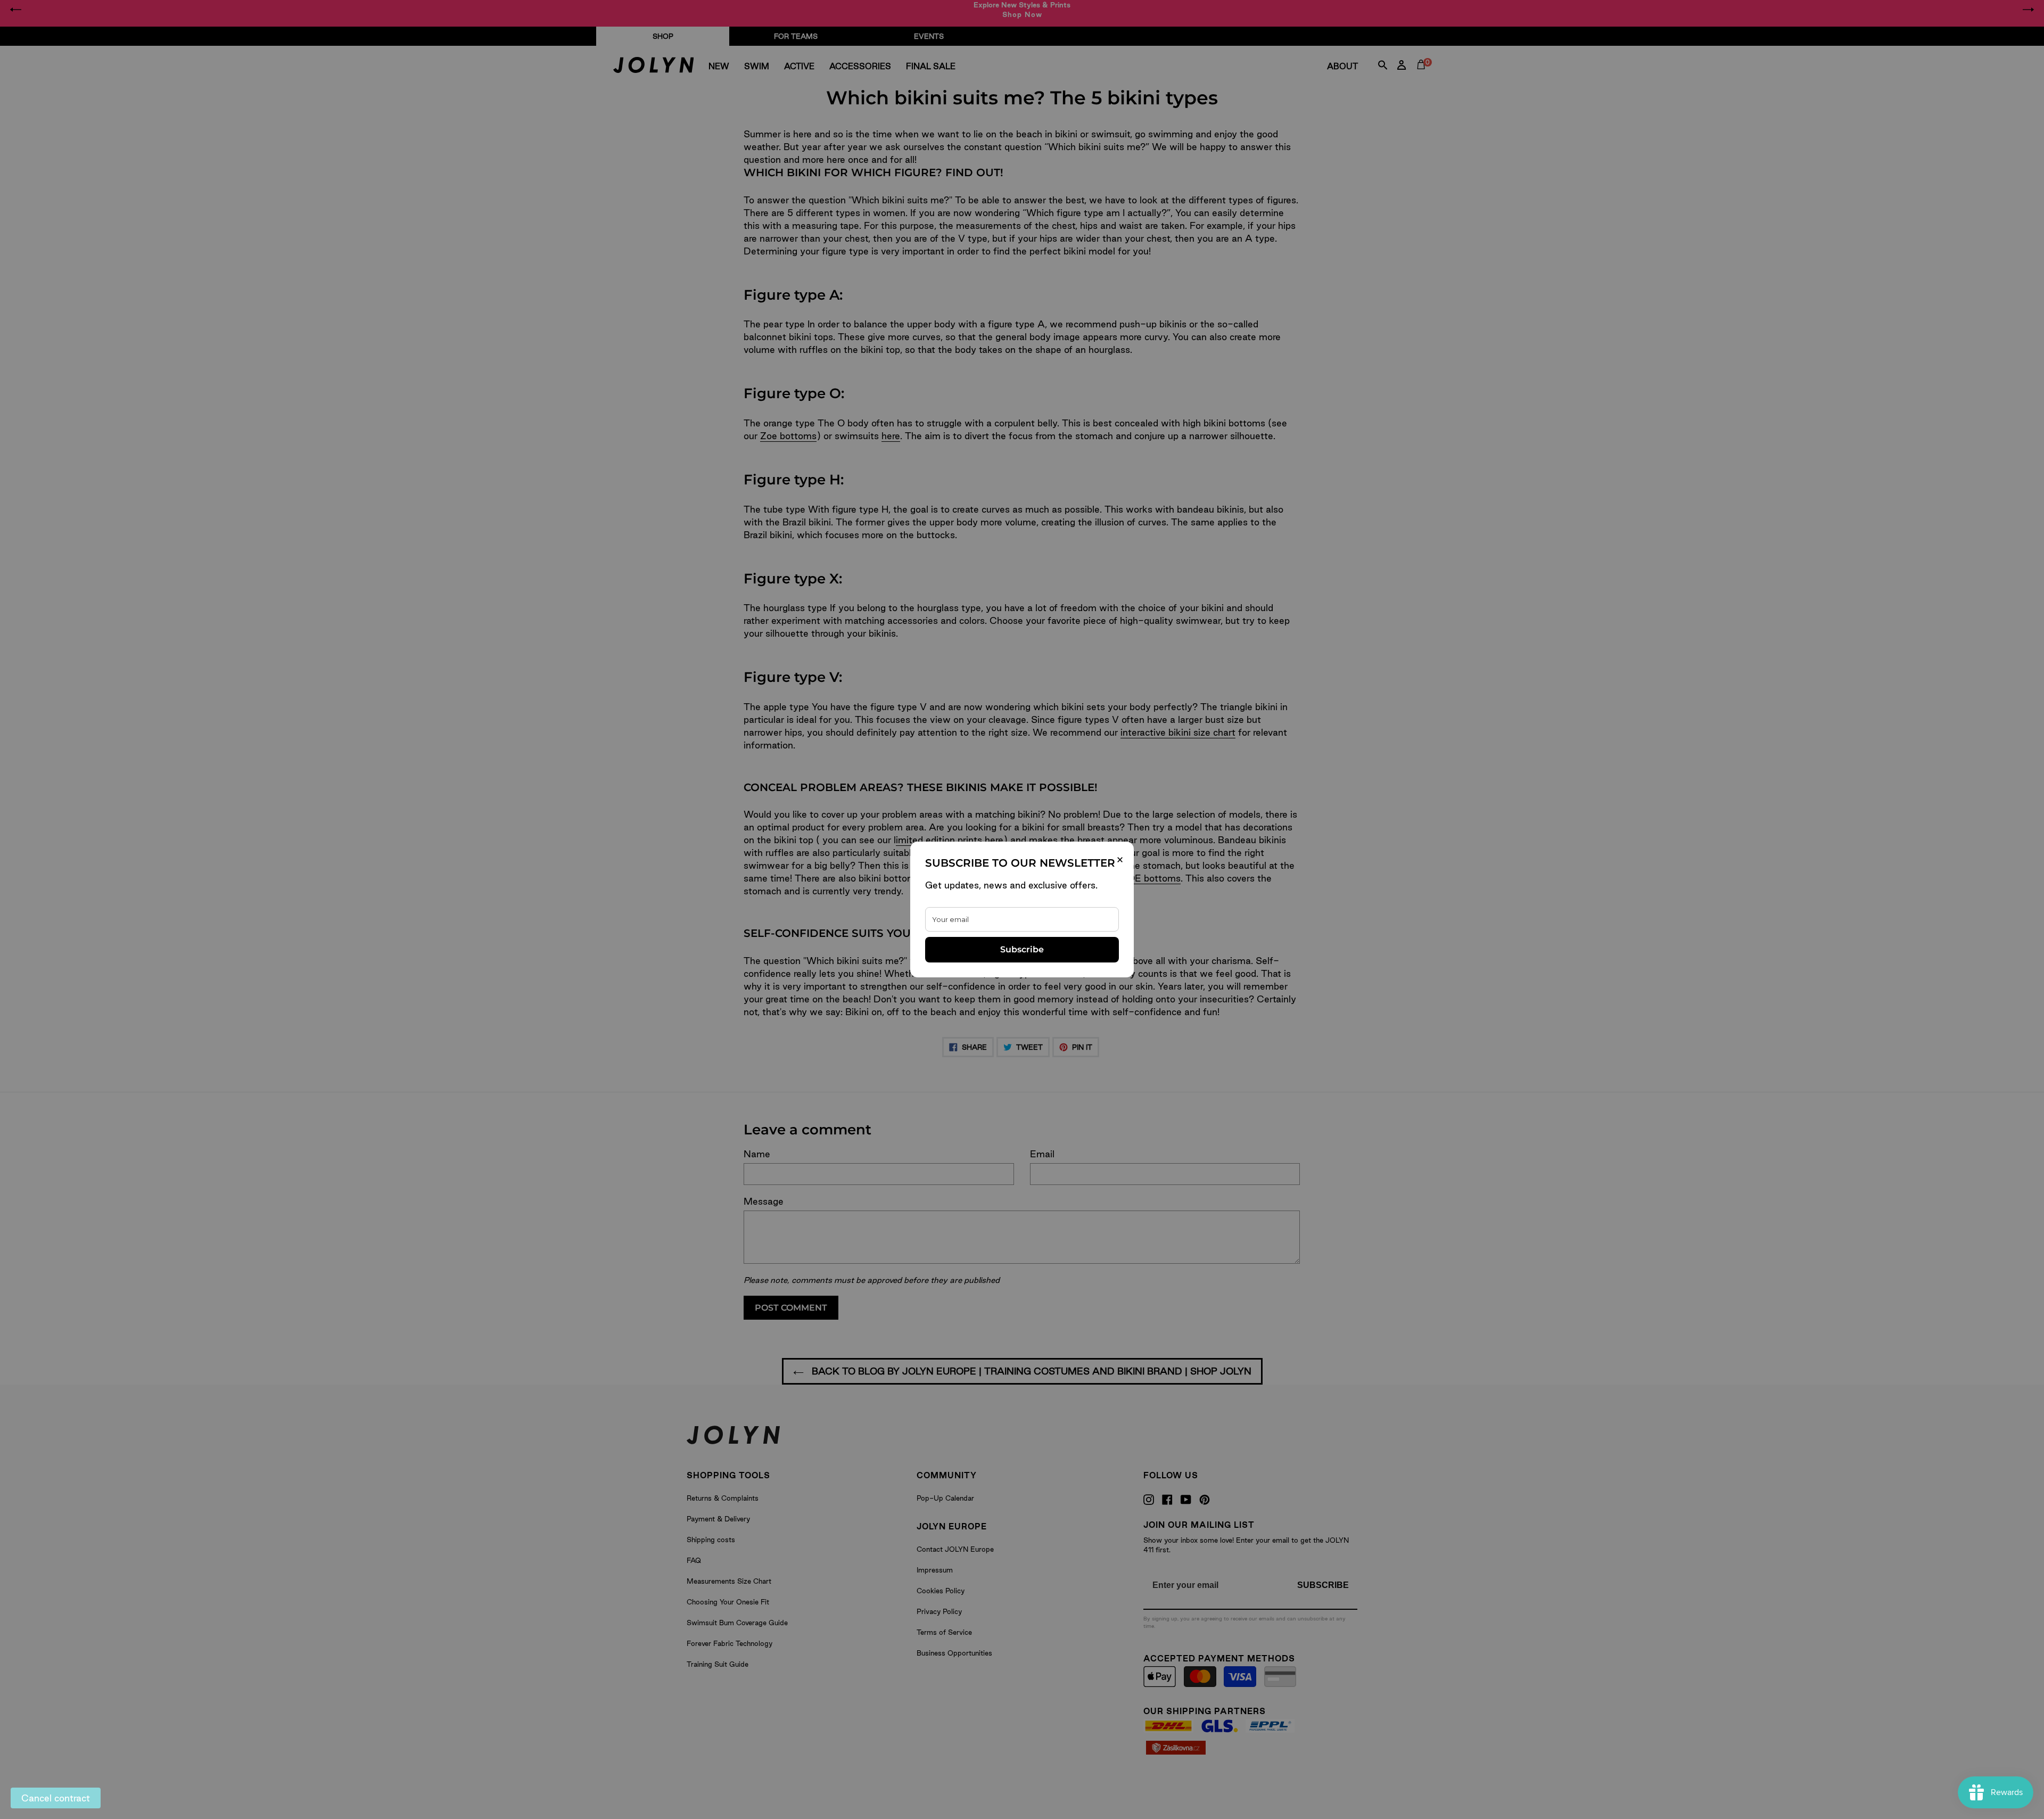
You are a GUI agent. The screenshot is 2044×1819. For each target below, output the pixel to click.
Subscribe (1022, 949)
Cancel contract (56, 1798)
